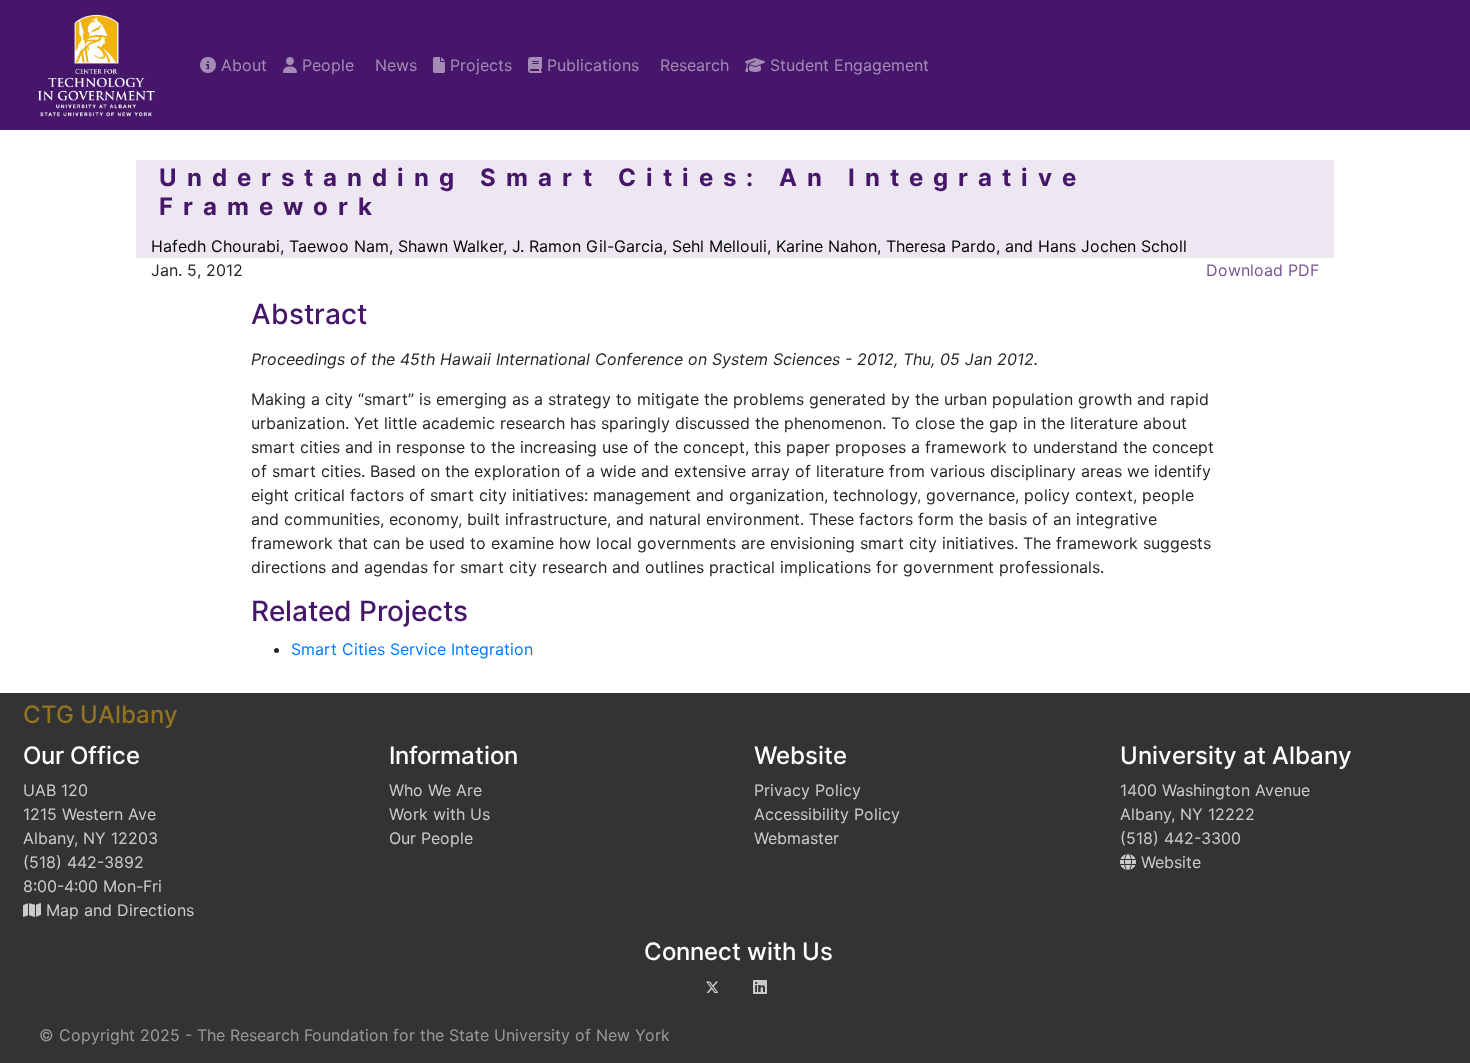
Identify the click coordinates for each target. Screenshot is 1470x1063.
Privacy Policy (807, 790)
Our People (431, 838)
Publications (590, 65)
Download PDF (1260, 270)
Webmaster (796, 838)
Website (1168, 862)
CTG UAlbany (100, 714)
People (325, 65)
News (393, 65)
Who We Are (435, 790)
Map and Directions (117, 910)
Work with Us (439, 814)
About (241, 65)
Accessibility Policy (827, 814)
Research (692, 65)
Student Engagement (847, 65)
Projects (478, 65)
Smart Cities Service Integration (412, 649)
